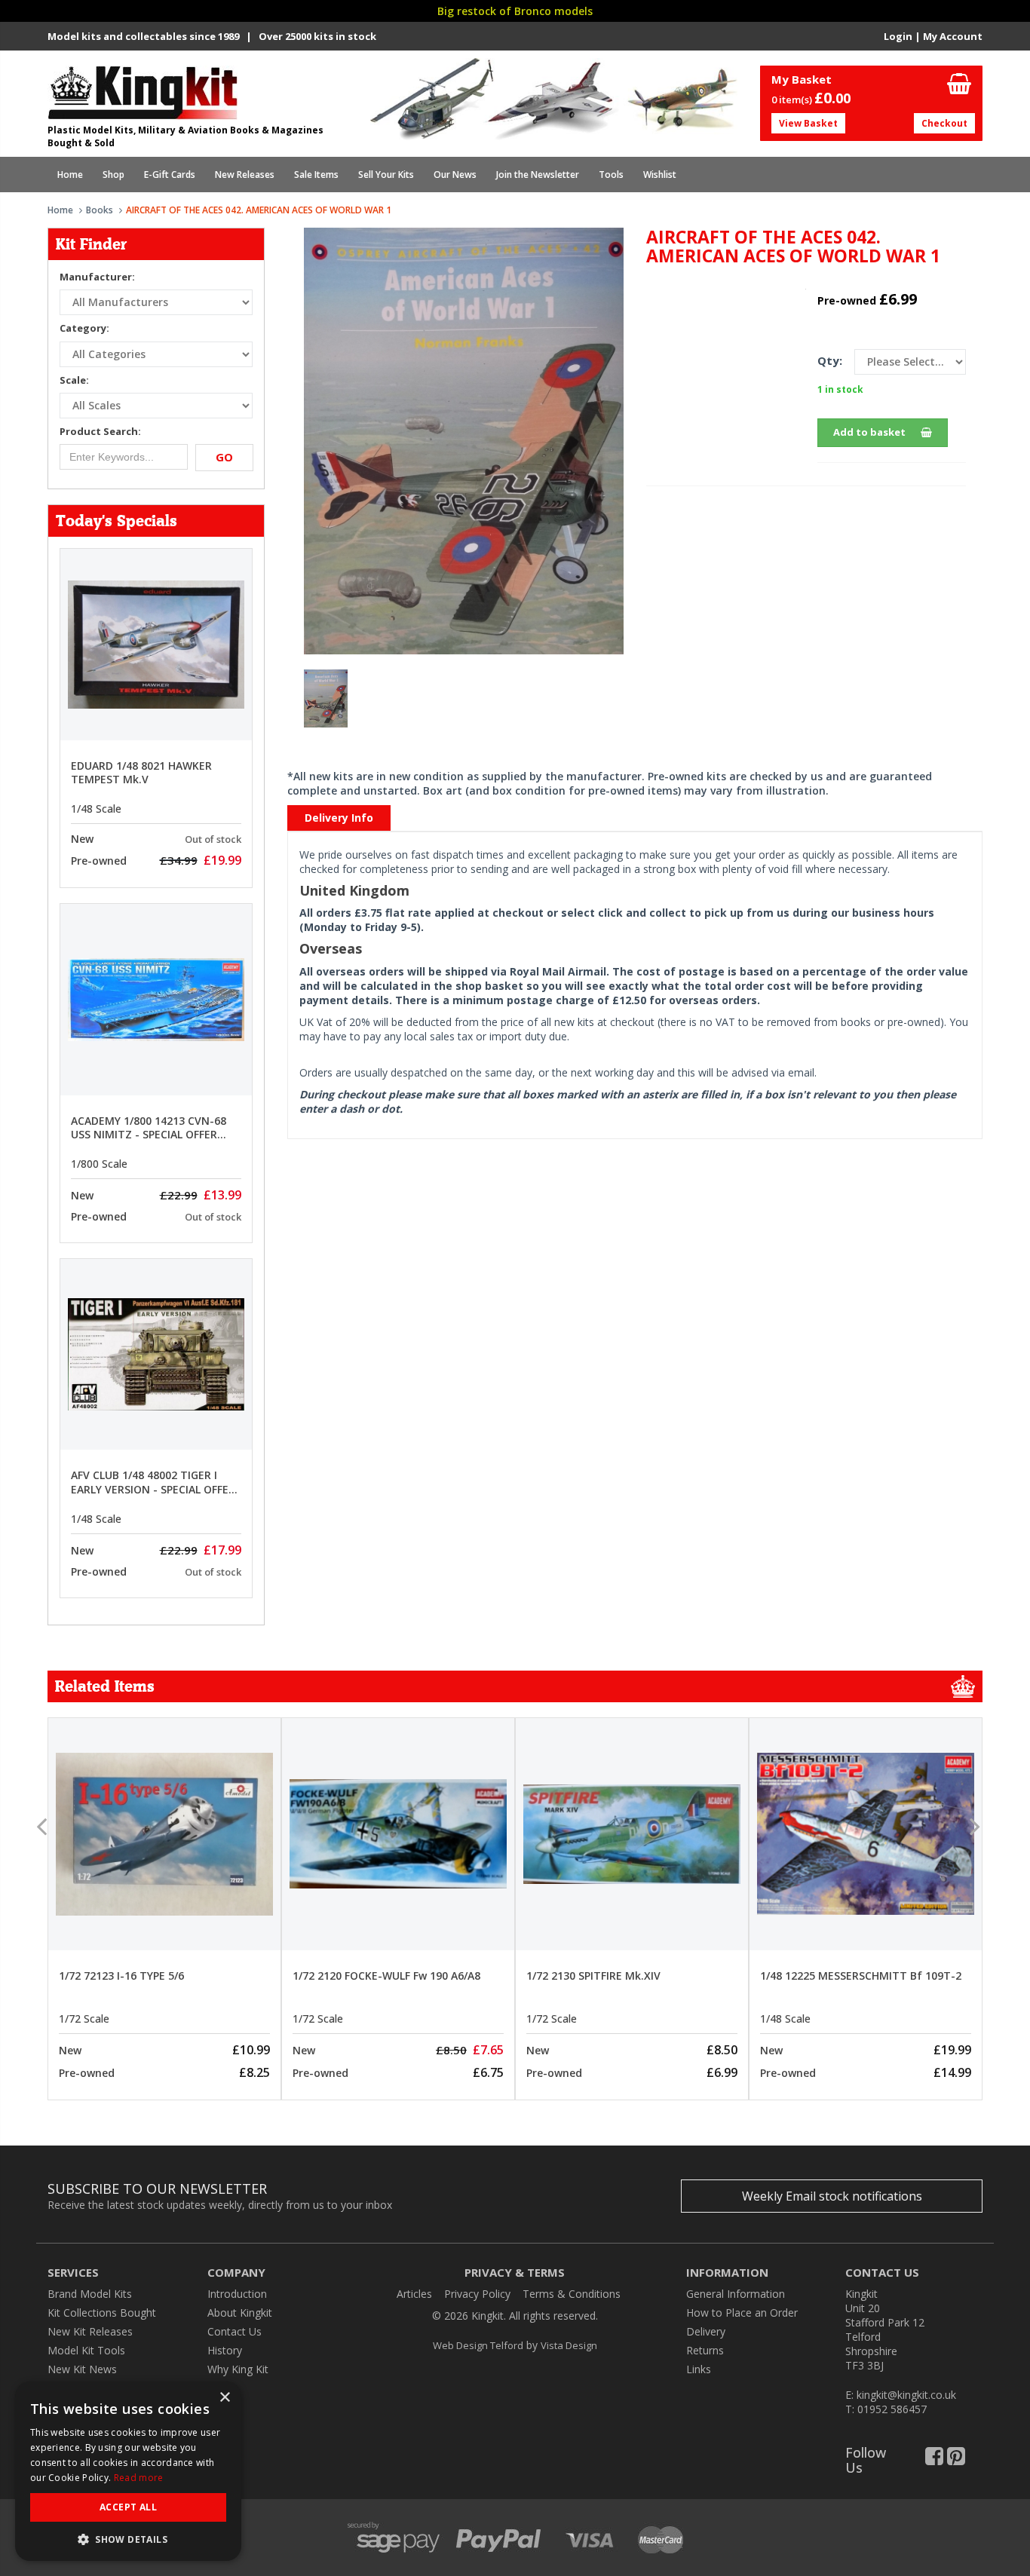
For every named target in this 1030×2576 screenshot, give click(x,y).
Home (70, 175)
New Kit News (82, 2369)
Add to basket (869, 432)
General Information (736, 2294)
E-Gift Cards (170, 175)
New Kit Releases (90, 2331)
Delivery (706, 2331)
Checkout (944, 123)
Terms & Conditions (572, 2294)
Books (100, 210)
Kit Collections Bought (102, 2313)
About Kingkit (240, 2313)
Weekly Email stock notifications (832, 2196)
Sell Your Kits (386, 175)
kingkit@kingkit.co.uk (906, 2395)
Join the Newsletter (538, 175)
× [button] (224, 2398)
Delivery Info (339, 818)
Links (699, 2369)
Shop (113, 175)
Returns (705, 2350)
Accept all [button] (128, 2507)
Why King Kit (238, 2369)
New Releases (245, 175)
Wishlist (660, 175)
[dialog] (128, 2471)
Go (224, 457)
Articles (414, 2294)
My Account (953, 36)
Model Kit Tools (86, 2350)
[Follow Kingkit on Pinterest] (956, 2460)
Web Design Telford (478, 2345)
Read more (139, 2478)
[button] (128, 2539)
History (225, 2350)
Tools (611, 175)
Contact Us (235, 2331)
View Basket (808, 123)
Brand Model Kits (90, 2294)
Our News (455, 175)
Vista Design (569, 2345)
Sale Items (316, 175)
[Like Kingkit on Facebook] (934, 2460)
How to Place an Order (742, 2313)
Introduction (237, 2294)
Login (898, 36)
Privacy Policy (477, 2294)
